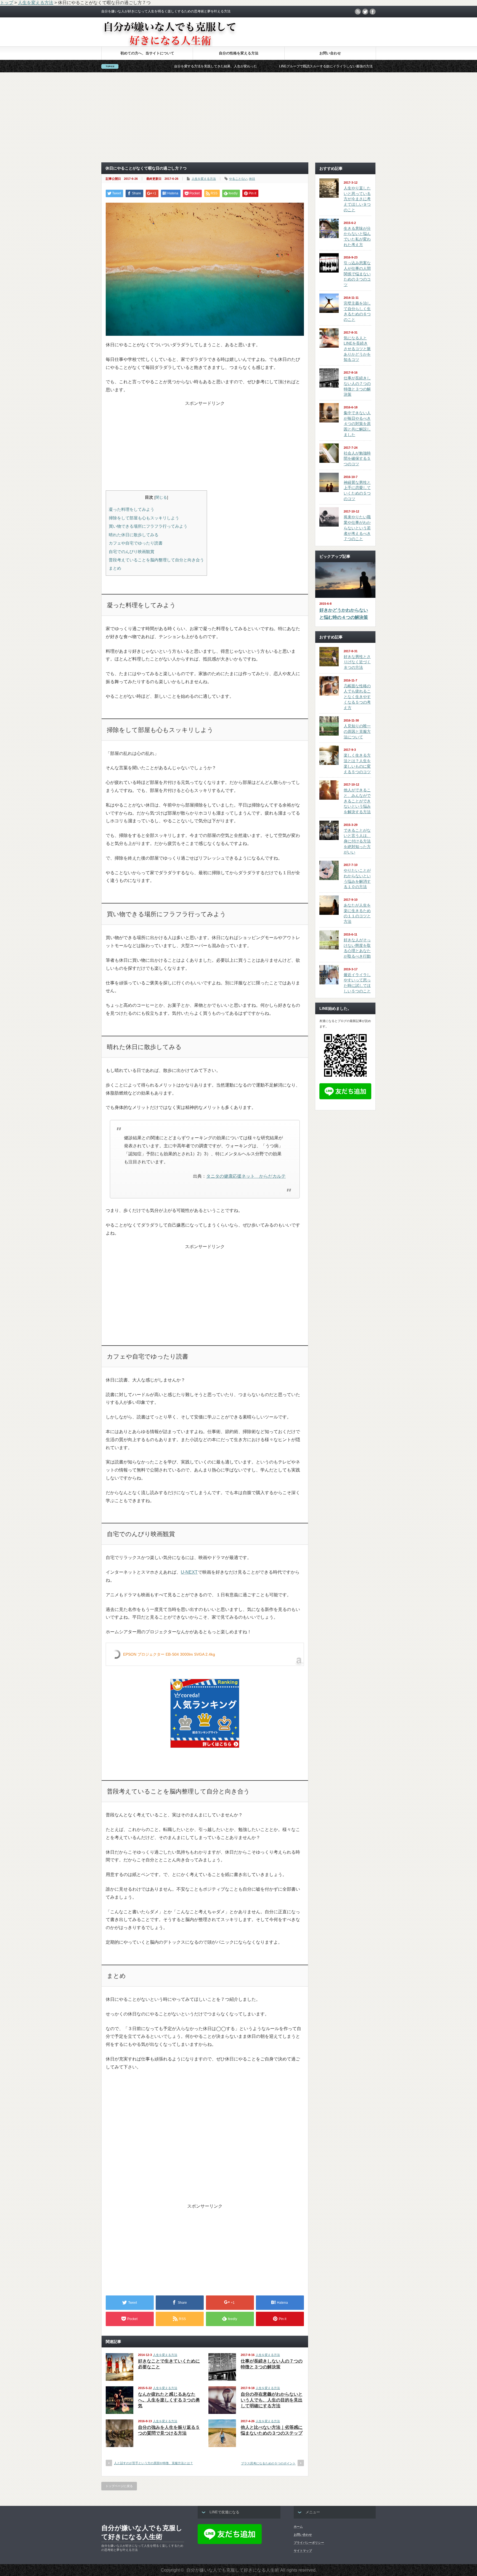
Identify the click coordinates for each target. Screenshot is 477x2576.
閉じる (161, 497)
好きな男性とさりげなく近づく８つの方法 (357, 662)
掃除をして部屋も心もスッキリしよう (144, 518)
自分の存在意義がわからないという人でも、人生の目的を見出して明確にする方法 (272, 2400)
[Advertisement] (239, 117)
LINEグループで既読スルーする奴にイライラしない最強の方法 (227, 66)
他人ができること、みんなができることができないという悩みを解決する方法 (357, 801)
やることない (238, 179)
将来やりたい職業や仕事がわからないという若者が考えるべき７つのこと (357, 528)
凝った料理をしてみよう (132, 509)
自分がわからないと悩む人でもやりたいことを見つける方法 (341, 66)
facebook (373, 12)
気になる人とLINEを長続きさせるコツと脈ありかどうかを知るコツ (357, 349)
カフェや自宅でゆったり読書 (136, 543)
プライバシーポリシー (309, 2543)
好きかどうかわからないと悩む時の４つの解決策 (344, 614)
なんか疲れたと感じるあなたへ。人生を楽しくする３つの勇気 (169, 2400)
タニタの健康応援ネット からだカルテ (246, 1176)
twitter (365, 12)
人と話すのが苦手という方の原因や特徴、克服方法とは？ (153, 2463)
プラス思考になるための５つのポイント (268, 2463)
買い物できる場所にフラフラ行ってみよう (148, 526)
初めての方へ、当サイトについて (147, 53)
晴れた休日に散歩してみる (134, 535)
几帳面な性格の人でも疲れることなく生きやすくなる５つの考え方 (357, 697)
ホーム (298, 2527)
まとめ (115, 568)
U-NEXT (189, 1572)
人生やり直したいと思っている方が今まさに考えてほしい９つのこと (357, 199)
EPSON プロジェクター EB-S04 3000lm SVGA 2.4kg (169, 1654)
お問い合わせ (330, 53)
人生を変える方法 (204, 179)
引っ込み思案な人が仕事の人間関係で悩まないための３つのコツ (357, 274)
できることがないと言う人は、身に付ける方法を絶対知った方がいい (357, 841)
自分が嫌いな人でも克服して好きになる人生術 (142, 2532)
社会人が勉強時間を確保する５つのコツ (357, 459)
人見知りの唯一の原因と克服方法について (357, 731)
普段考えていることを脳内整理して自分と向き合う (156, 560)
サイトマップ (303, 2551)
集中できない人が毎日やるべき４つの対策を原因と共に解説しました (357, 424)
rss (358, 12)
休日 (252, 179)
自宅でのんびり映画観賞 (132, 552)
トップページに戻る (119, 2486)
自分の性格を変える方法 (239, 53)
